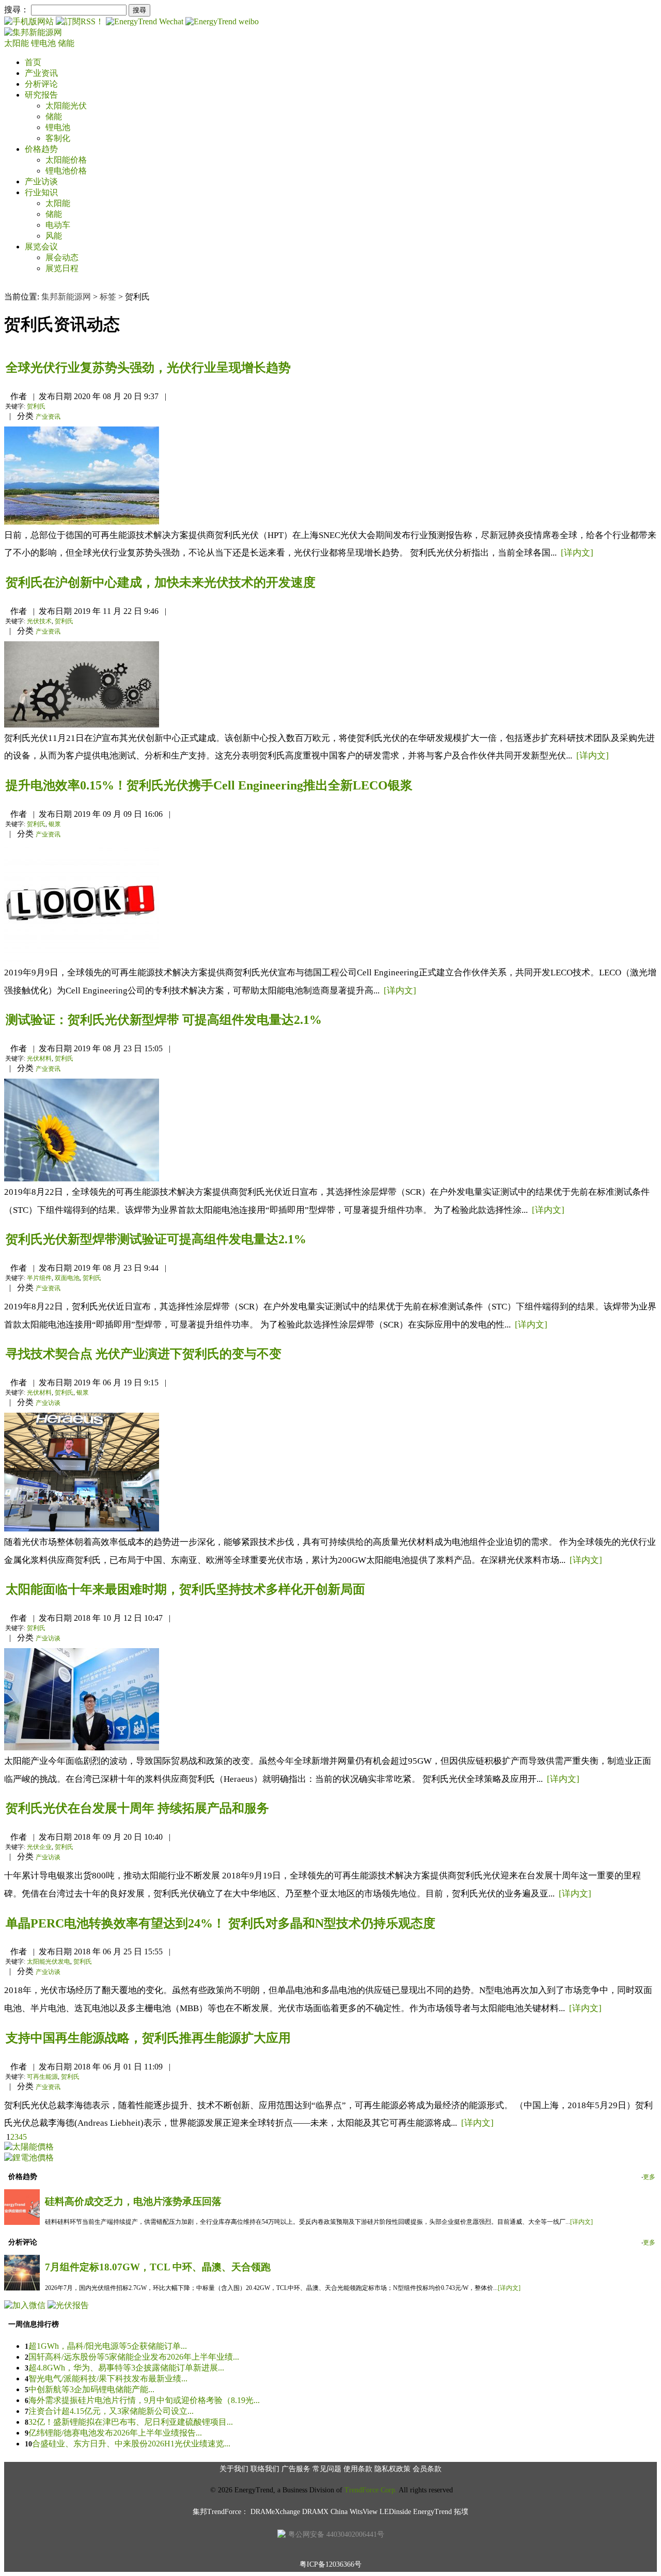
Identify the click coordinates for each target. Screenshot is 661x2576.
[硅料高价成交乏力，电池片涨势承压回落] (22, 2222)
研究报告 (41, 95)
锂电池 (44, 43)
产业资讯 (41, 73)
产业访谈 (41, 181)
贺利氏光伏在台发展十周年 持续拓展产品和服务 (137, 1808)
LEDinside (395, 2512)
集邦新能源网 (66, 297)
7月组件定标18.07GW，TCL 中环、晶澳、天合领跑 (158, 2267)
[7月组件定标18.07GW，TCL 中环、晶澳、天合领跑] (22, 2288)
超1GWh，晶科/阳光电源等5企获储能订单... (108, 2346)
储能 (66, 43)
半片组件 (39, 1278)
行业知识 (41, 192)
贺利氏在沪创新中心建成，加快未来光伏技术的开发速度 (161, 582)
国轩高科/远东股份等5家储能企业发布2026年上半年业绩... (134, 2357)
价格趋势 (41, 149)
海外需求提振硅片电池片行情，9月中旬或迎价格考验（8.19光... (144, 2400)
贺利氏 (36, 406)
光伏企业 (39, 1847)
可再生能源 (42, 2077)
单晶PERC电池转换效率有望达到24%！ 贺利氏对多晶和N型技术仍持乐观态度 (221, 1923)
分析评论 (41, 84)
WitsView (364, 2512)
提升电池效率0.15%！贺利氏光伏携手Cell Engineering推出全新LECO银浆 (209, 785)
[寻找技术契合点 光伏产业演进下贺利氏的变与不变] (82, 1529)
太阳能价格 (66, 160)
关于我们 (234, 2469)
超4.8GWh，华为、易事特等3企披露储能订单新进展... (126, 2368)
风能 (54, 236)
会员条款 (427, 2469)
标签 (108, 297)
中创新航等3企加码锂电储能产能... (91, 2389)
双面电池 (67, 1278)
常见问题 (327, 2469)
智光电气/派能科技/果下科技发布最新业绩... (108, 2379)
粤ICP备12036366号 (330, 2564)
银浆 (55, 824)
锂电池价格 (66, 171)
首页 (33, 62)
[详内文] (577, 553)
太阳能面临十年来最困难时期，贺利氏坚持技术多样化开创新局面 (185, 1589)
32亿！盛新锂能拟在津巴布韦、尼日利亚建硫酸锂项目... (131, 2422)
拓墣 (461, 2512)
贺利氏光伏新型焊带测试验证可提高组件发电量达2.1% (156, 1239)
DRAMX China (325, 2512)
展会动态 (62, 257)
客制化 (58, 138)
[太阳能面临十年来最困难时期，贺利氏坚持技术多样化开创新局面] (82, 1748)
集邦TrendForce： (221, 2512)
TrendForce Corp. (371, 2490)
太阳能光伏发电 (49, 1962)
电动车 (58, 225)
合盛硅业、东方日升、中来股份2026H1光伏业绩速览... (131, 2444)
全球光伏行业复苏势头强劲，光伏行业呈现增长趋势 (148, 368)
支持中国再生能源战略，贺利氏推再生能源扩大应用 (148, 2038)
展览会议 (41, 247)
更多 (649, 2177)
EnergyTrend (432, 2512)
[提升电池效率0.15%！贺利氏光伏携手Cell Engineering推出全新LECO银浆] (82, 959)
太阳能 (18, 43)
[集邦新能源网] (33, 32)
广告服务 (296, 2469)
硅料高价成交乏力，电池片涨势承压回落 (133, 2201)
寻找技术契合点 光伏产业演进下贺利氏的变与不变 (144, 1354)
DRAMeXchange (275, 2512)
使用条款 (358, 2469)
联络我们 (265, 2469)
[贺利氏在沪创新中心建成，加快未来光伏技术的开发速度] (82, 725)
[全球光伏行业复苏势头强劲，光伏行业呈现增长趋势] (82, 522)
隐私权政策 (392, 2469)
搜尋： (17, 10)
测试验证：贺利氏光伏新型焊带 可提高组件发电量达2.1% (164, 1020)
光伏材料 (39, 1058)
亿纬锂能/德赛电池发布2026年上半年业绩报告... (115, 2433)
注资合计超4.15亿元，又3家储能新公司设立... (111, 2411)
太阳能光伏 (66, 106)
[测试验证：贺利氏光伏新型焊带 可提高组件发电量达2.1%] (82, 1179)
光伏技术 (39, 621)
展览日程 (62, 268)
